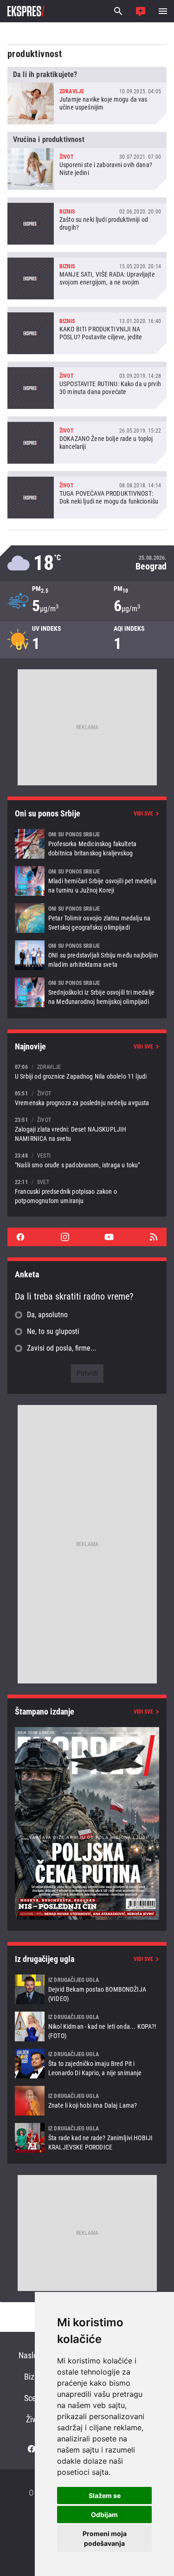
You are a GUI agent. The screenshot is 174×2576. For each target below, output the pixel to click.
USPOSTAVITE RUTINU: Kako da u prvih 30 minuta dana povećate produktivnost (87, 385)
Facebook (20, 1237)
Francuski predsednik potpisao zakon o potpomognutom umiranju (87, 1191)
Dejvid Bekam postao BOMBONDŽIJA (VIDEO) (87, 1989)
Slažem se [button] (105, 2495)
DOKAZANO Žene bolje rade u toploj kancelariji (87, 440)
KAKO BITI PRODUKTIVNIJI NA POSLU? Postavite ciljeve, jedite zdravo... (87, 330)
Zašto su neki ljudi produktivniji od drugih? (87, 221)
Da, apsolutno (47, 1315)
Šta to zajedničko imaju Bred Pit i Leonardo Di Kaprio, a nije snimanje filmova (87, 2064)
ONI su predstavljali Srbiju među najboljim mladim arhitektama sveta (87, 955)
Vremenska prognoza (87, 563)
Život (34, 2419)
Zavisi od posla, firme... (61, 1348)
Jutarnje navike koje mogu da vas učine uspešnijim (87, 96)
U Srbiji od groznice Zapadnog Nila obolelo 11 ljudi (87, 1071)
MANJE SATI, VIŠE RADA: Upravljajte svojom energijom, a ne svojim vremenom (87, 276)
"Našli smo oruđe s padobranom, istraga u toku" (87, 1160)
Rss (154, 1237)
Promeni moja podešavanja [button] (105, 2538)
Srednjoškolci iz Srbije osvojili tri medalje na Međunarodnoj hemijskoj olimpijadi (87, 992)
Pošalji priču (141, 11)
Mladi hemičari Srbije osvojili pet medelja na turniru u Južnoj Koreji (87, 881)
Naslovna (34, 2355)
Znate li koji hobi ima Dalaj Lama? (87, 2101)
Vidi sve (143, 814)
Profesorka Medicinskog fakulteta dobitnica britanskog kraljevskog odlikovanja (87, 844)
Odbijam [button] (104, 2515)
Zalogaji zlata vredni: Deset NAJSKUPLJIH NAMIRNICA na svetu (87, 1129)
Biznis (34, 2377)
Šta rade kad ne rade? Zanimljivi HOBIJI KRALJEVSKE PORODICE (87, 2138)
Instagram (65, 1237)
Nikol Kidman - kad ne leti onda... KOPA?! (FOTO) (87, 2026)
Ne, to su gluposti (53, 1331)
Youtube (109, 1237)
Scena (34, 2398)
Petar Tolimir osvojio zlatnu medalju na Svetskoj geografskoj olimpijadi (87, 918)
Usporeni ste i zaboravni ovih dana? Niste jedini (87, 161)
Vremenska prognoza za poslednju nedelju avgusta (87, 1098)
